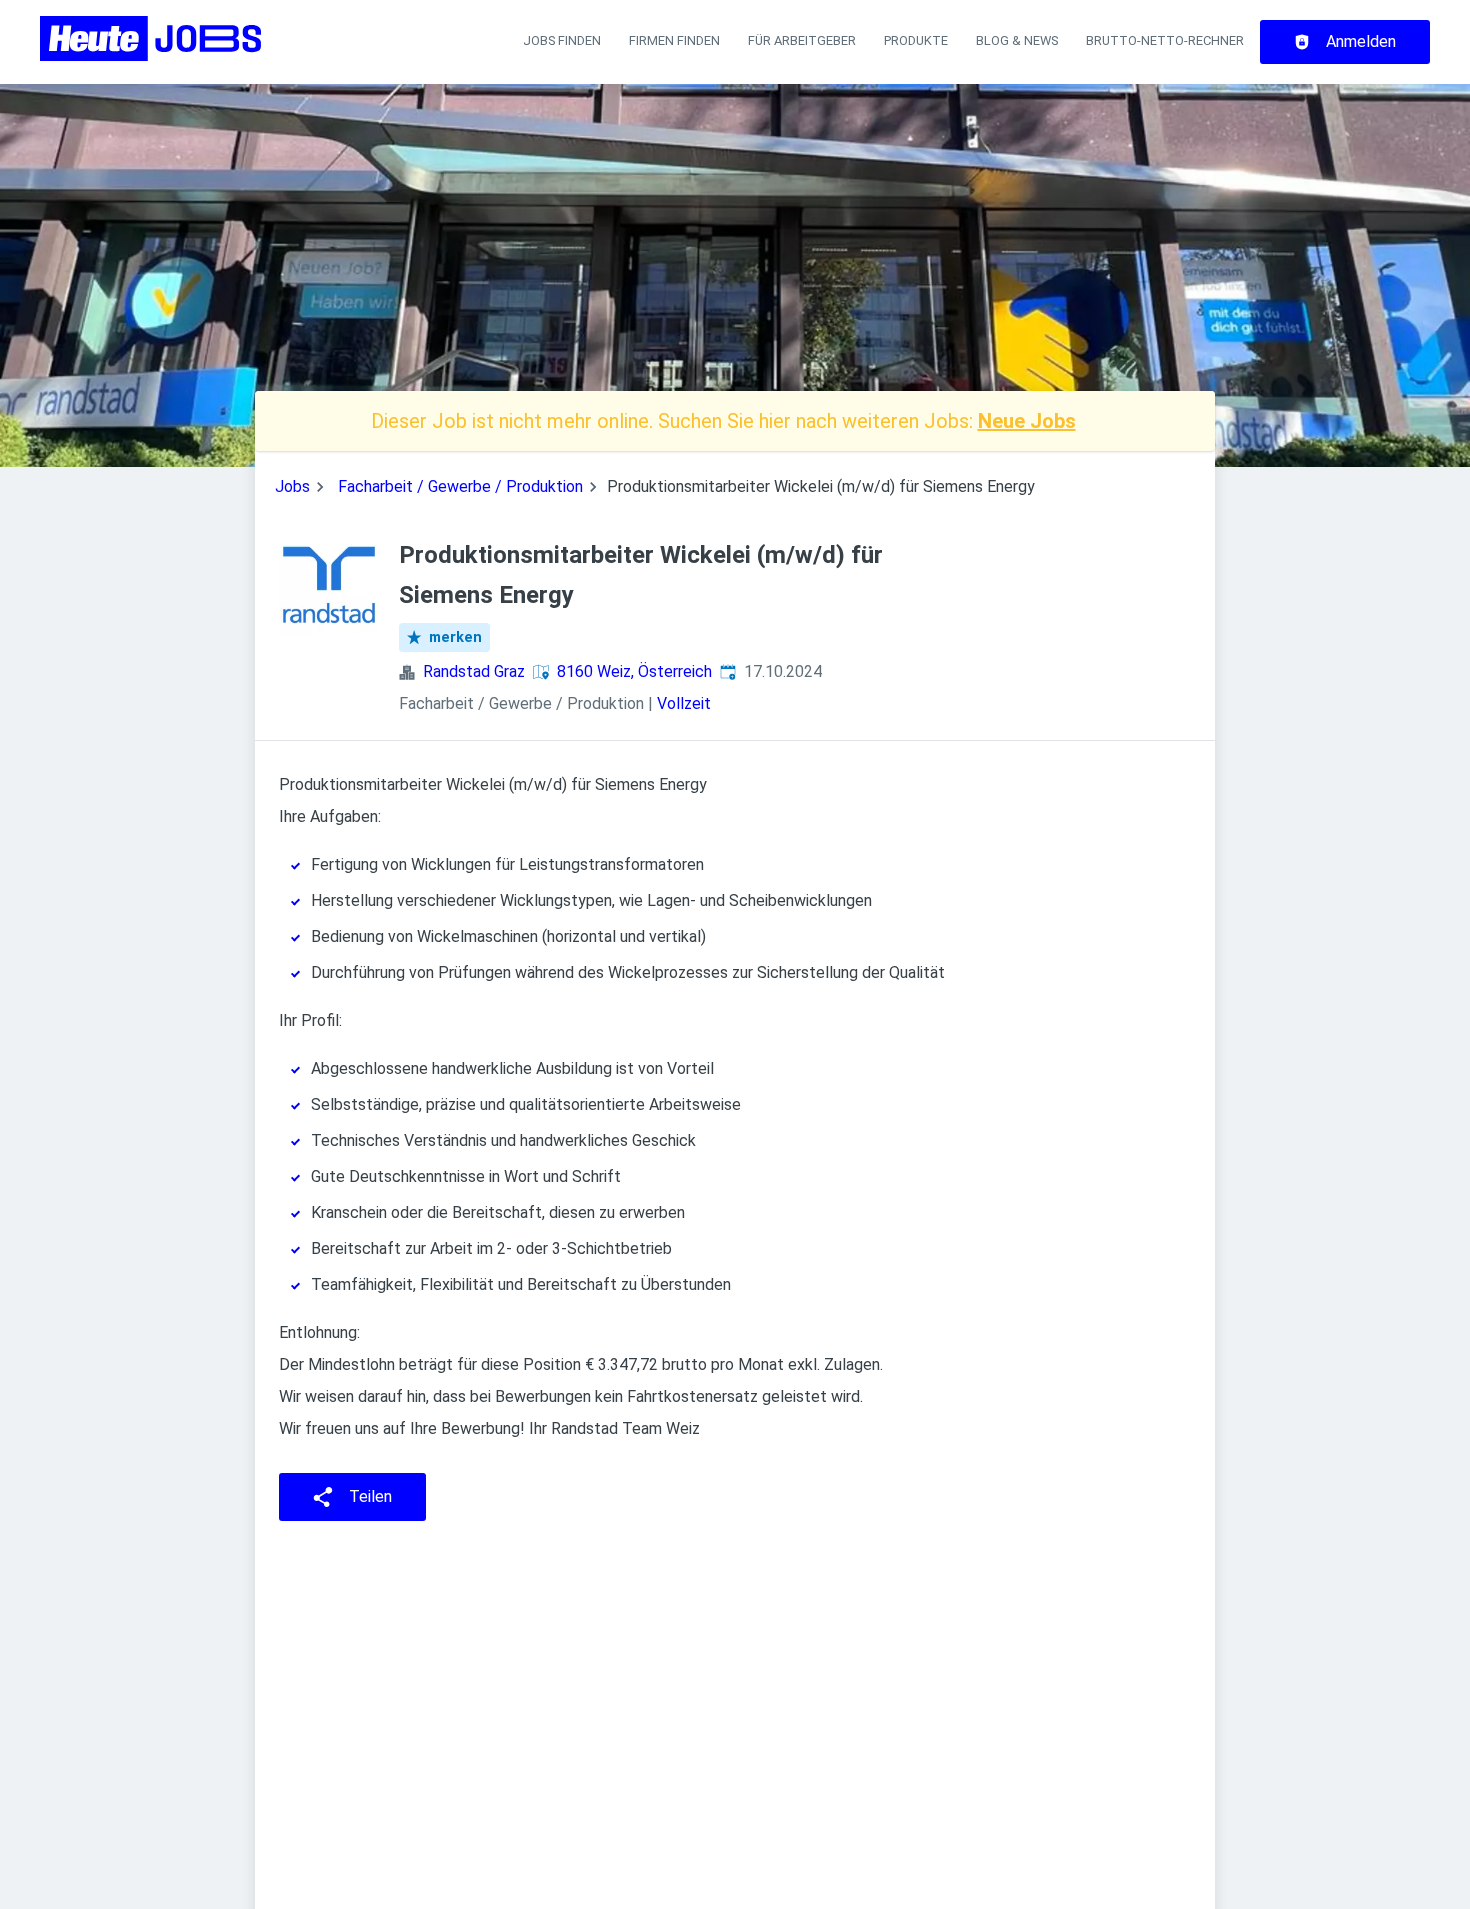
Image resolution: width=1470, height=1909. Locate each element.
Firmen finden (674, 40)
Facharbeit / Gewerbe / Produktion (460, 486)
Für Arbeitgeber (802, 40)
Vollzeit (684, 703)
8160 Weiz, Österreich (634, 671)
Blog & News (1017, 40)
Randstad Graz (474, 671)
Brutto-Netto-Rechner (1165, 40)
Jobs (292, 486)
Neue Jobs (1027, 421)
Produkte (916, 40)
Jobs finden (562, 40)
